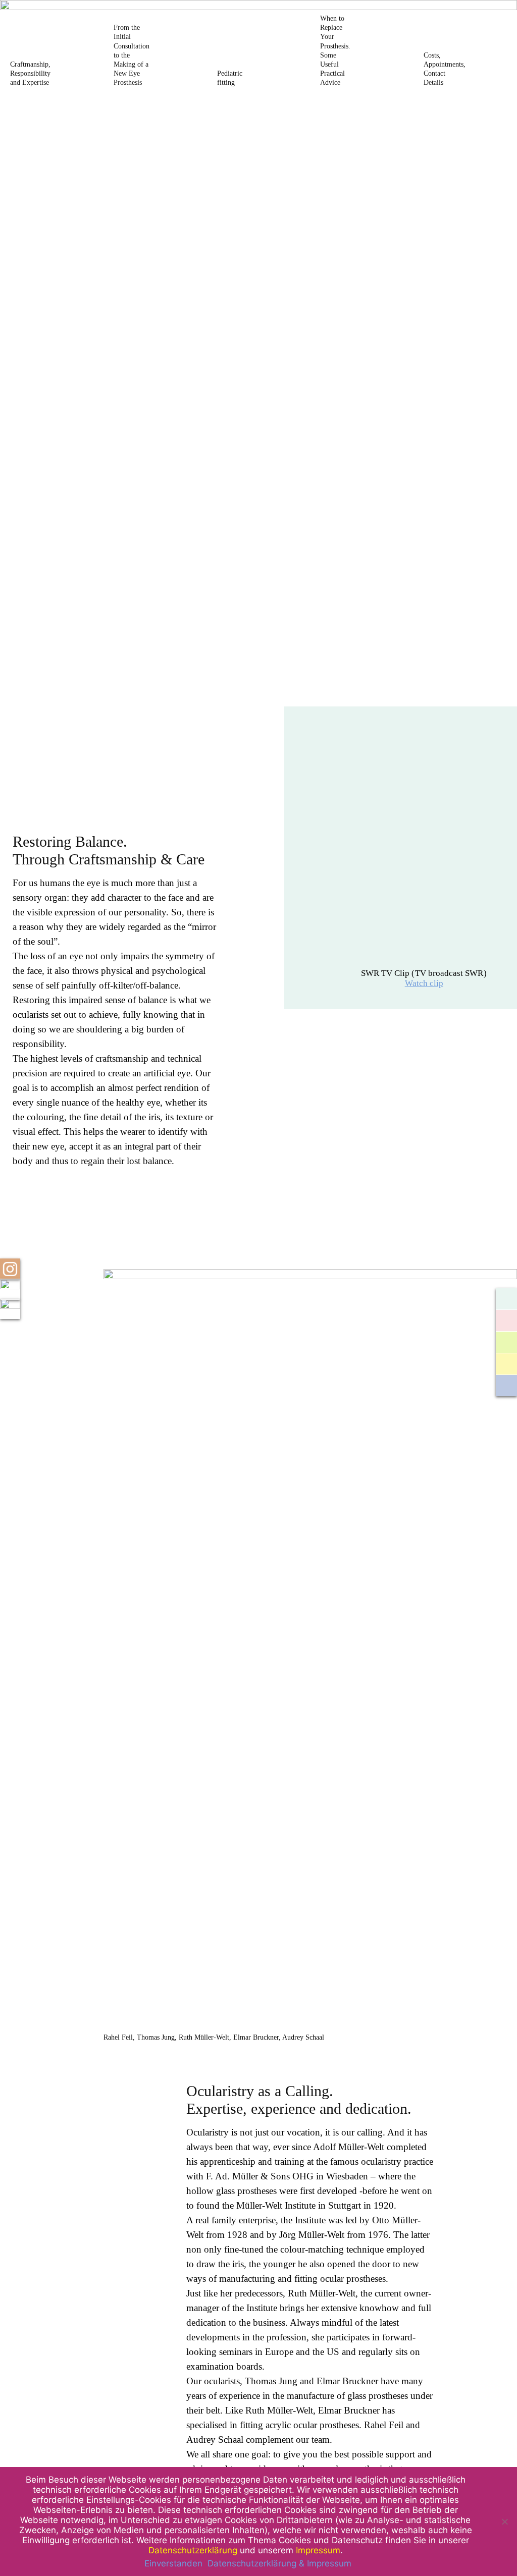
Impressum (318, 2550)
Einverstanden (173, 2563)
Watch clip (424, 983)
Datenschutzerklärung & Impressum (279, 2563)
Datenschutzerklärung (193, 2550)
